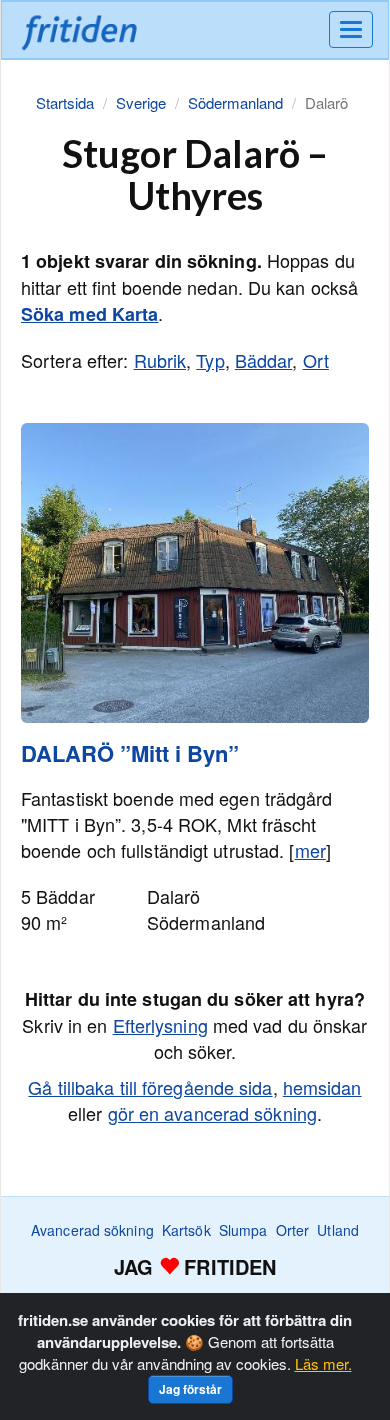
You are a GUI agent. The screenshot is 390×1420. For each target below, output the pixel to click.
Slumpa (243, 1230)
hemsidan (322, 1087)
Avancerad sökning (92, 1230)
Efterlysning (160, 1025)
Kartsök (186, 1230)
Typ (210, 360)
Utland (338, 1230)
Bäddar (264, 360)
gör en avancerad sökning (212, 1113)
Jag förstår (190, 1389)
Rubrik (160, 360)
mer (310, 850)
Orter (293, 1230)
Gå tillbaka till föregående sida (150, 1087)
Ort (316, 360)
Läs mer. (323, 1363)
